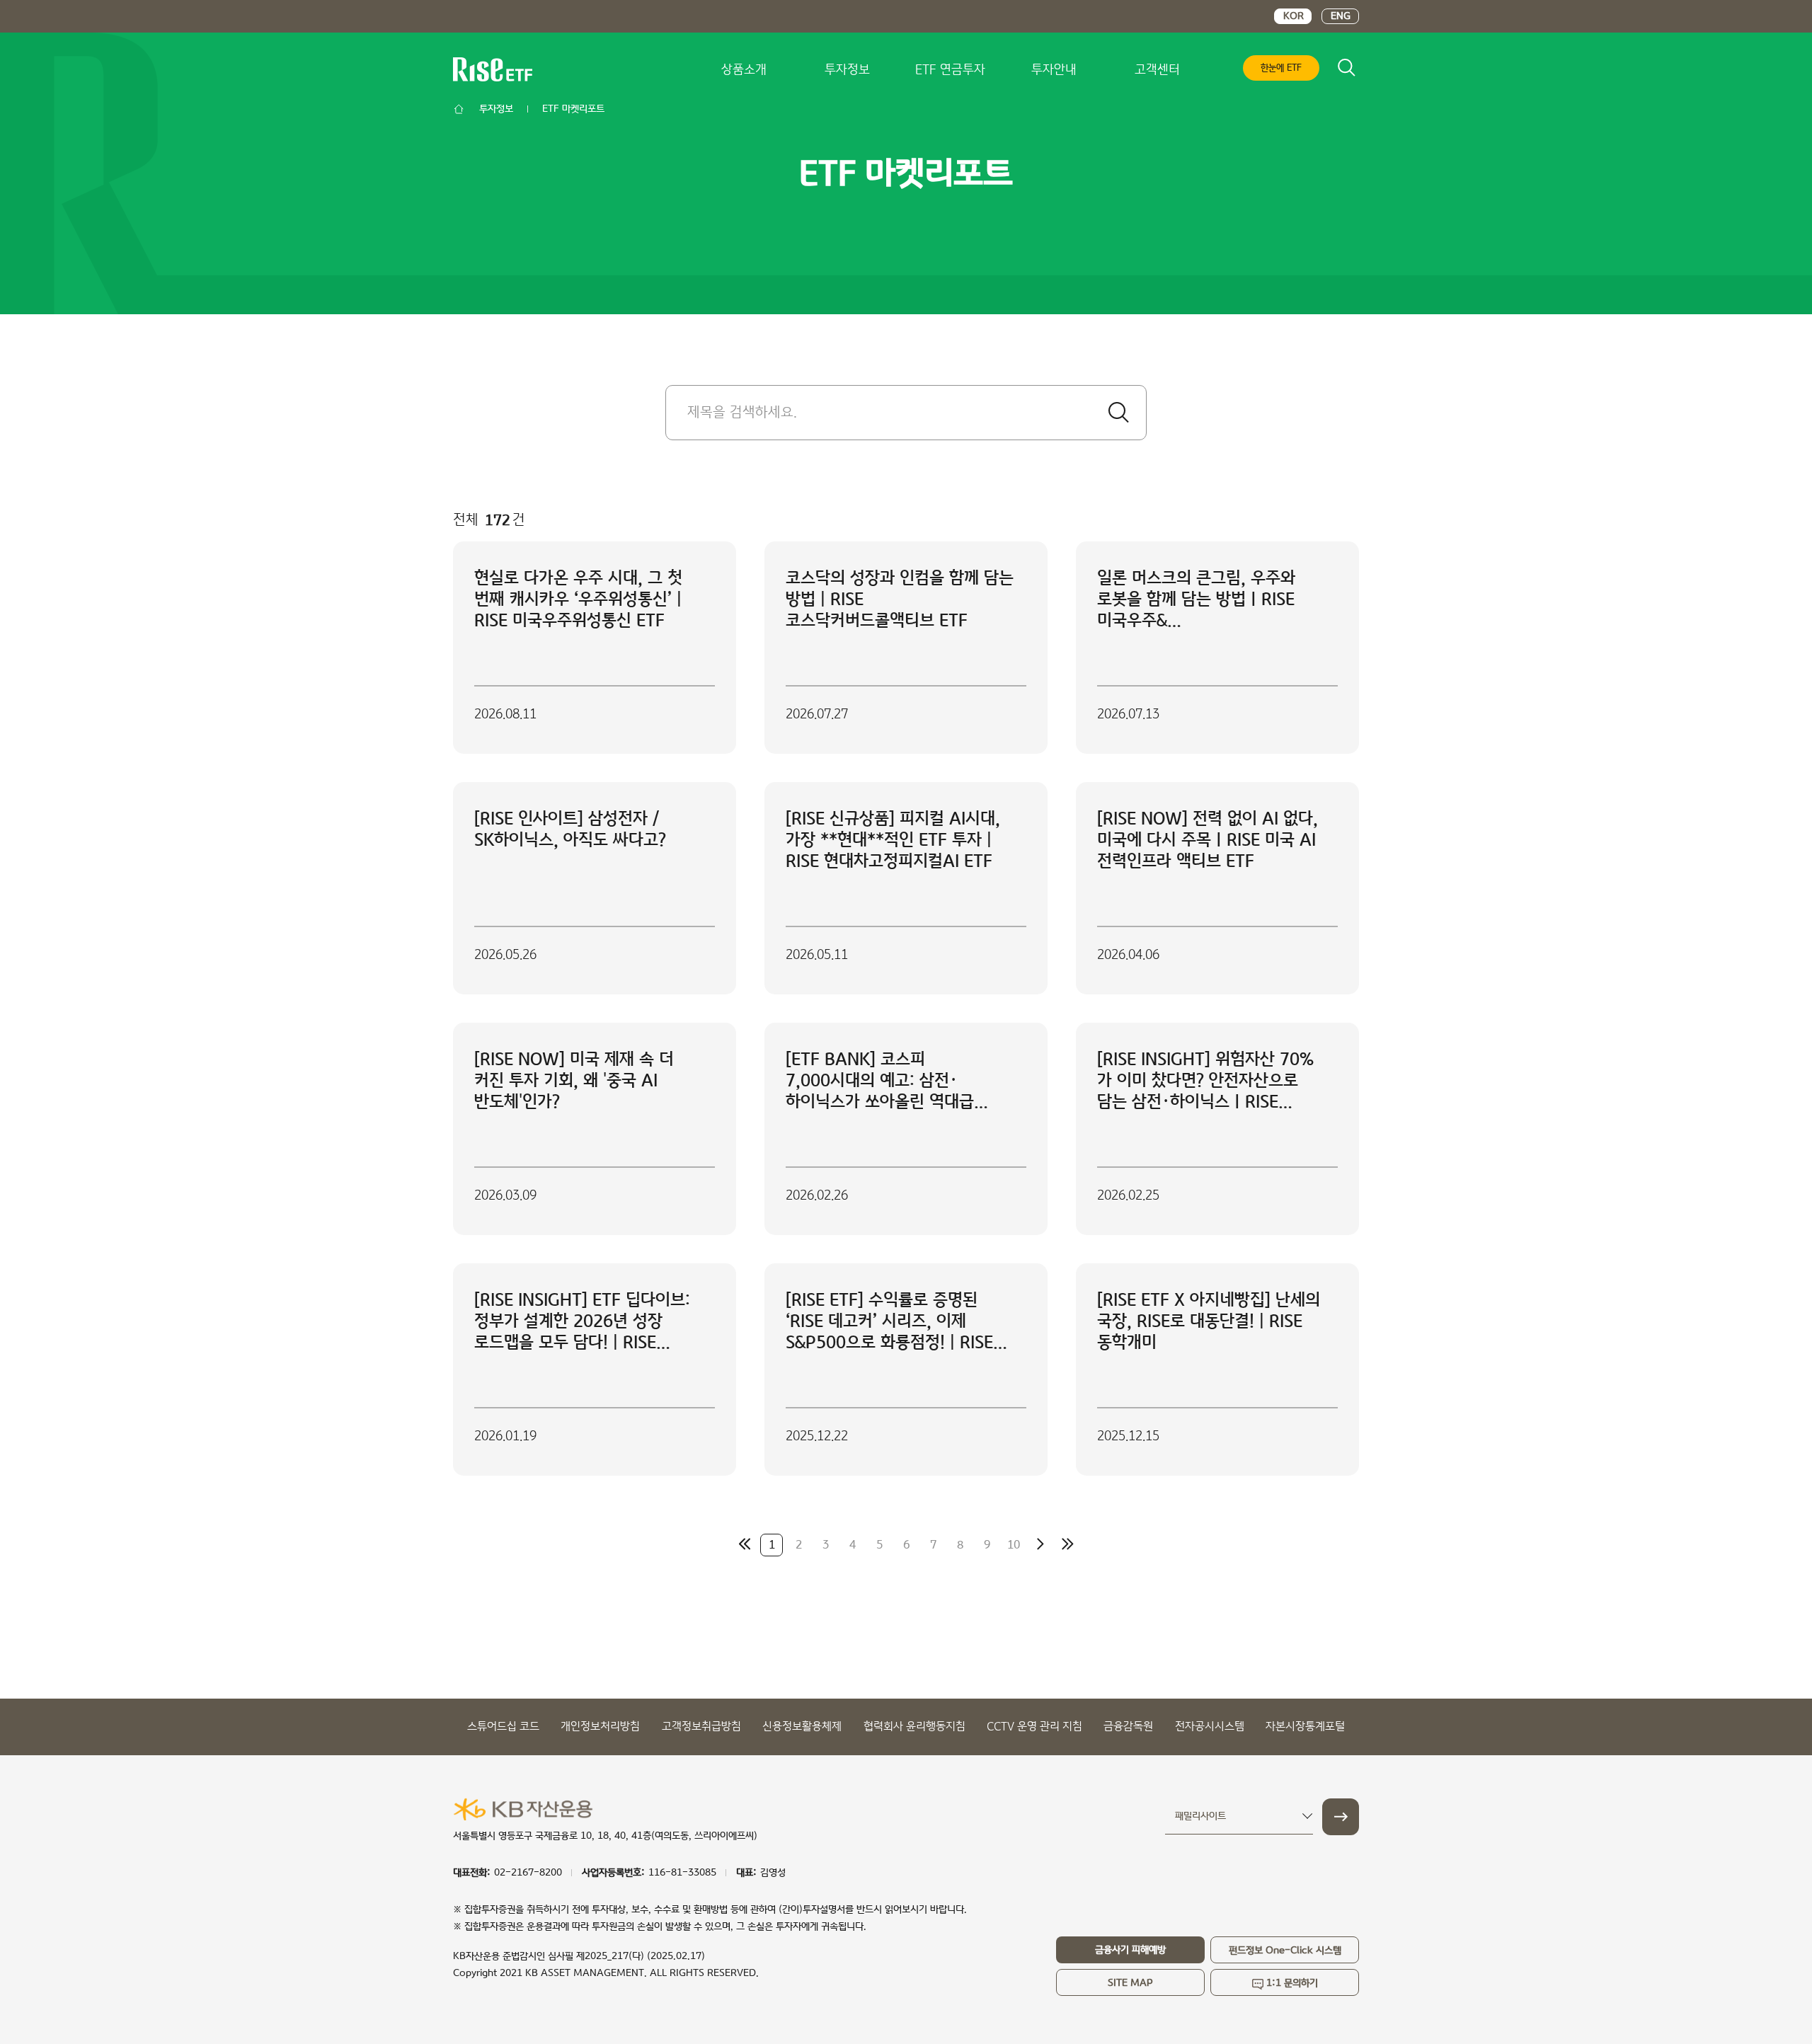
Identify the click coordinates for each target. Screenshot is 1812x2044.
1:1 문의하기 (1292, 1983)
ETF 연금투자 (950, 70)
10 (1014, 1545)
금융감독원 (1128, 1727)
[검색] (1118, 413)
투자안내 (1054, 70)
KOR (1294, 16)
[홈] (459, 109)
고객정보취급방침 (701, 1727)
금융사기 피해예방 (1130, 1950)
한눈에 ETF (1281, 68)
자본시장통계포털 (1305, 1727)
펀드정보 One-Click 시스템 (1285, 1951)
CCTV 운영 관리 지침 (1034, 1727)
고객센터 (1157, 70)
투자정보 (847, 70)
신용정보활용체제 (802, 1727)
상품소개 (744, 70)
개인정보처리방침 (600, 1727)
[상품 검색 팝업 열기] (1346, 67)
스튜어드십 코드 (503, 1727)
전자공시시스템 (1210, 1727)
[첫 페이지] (745, 1544)
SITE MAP (1130, 1983)
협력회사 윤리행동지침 (914, 1727)
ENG (1341, 16)
